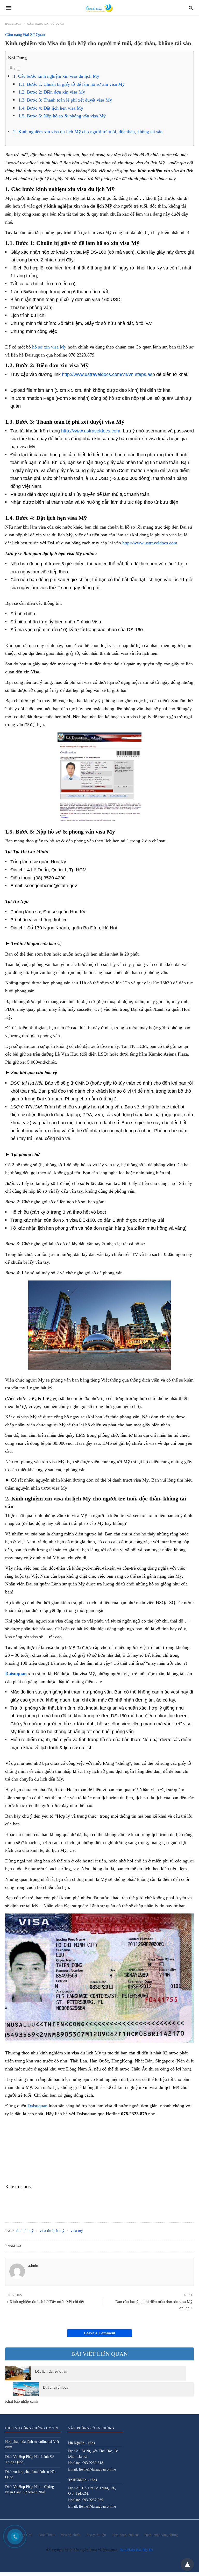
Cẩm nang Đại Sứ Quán (46, 24)
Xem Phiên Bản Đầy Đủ (137, 2550)
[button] (99, 777)
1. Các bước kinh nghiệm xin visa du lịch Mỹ (56, 76)
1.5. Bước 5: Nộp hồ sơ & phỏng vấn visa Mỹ (62, 116)
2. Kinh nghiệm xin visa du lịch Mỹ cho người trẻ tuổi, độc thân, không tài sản (88, 132)
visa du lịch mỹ (52, 2231)
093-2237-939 (93, 2500)
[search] (191, 8)
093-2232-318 (93, 2463)
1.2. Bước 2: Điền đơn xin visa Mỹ (52, 92)
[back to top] (187, 2564)
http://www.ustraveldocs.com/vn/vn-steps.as (107, 374)
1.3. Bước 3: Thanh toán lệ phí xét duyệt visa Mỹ (65, 100)
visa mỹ (77, 2231)
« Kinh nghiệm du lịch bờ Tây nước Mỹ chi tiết (45, 2302)
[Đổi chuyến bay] (26, 2389)
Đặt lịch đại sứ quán (51, 2371)
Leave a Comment (100, 2333)
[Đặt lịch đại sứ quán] (18, 2373)
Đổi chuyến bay (56, 2387)
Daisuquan (16, 1674)
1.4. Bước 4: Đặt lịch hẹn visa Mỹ (51, 108)
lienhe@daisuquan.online (97, 2469)
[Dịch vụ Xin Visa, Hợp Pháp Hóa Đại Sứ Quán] (99, 8)
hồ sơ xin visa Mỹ (49, 347)
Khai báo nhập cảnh (22, 2401)
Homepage (13, 24)
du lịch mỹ (25, 2231)
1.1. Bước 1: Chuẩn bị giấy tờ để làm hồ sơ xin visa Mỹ (72, 84)
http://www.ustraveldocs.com (91, 431)
